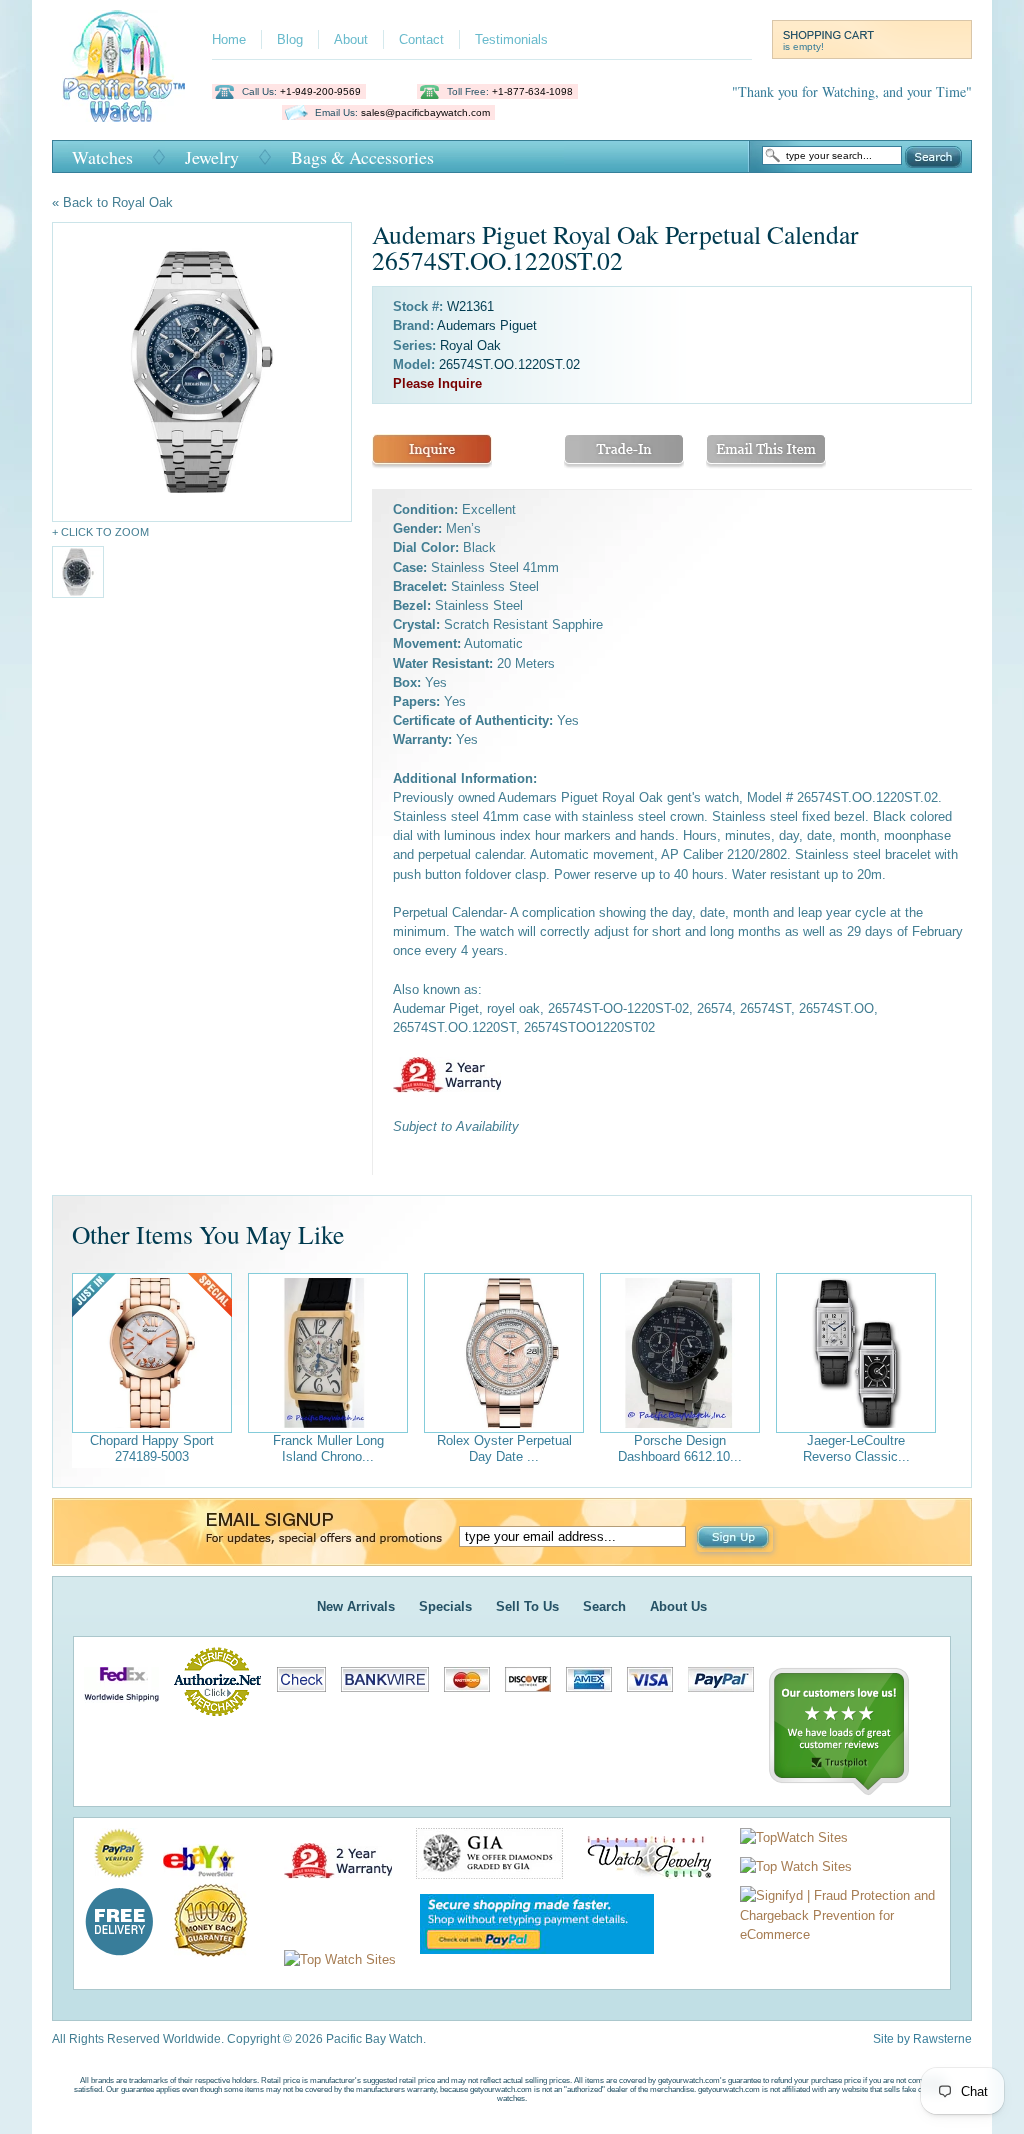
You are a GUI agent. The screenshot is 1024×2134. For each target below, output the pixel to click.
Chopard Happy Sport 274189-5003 (152, 1448)
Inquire (432, 451)
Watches (102, 157)
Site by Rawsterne (922, 2039)
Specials (445, 1606)
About (351, 39)
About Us (678, 1606)
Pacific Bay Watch (123, 66)
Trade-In (624, 451)
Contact (421, 39)
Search (933, 157)
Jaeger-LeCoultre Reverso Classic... (856, 1448)
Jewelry (212, 157)
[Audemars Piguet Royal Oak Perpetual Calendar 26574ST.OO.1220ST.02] (202, 372)
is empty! (803, 46)
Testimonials (511, 39)
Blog (290, 39)
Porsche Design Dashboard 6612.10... (680, 1448)
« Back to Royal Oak (112, 202)
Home (229, 39)
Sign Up (735, 1539)
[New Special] (152, 1353)
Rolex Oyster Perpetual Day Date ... (504, 1448)
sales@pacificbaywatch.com (425, 112)
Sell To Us (527, 1606)
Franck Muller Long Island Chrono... (328, 1448)
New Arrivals (356, 1606)
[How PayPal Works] (527, 1959)
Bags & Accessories (362, 157)
